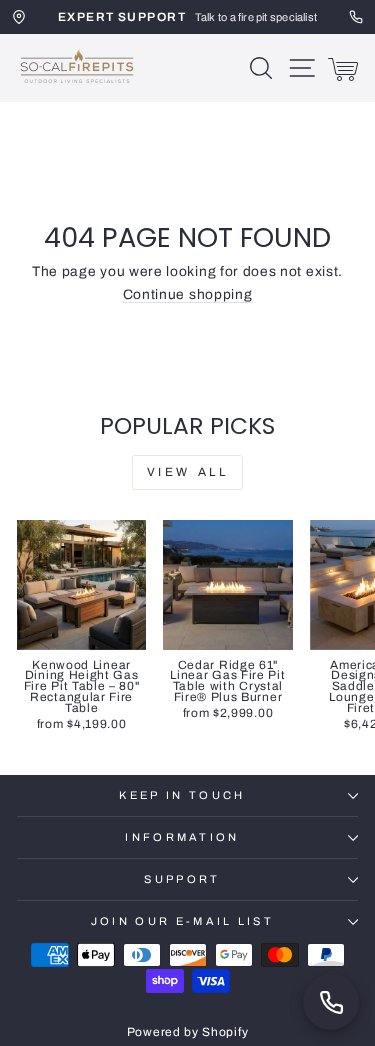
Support (182, 879)
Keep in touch (182, 795)
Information (182, 837)
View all (188, 472)
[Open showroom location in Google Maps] (19, 17)
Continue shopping (188, 294)
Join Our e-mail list (182, 921)
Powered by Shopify (187, 1032)
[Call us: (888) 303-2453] (331, 1002)
